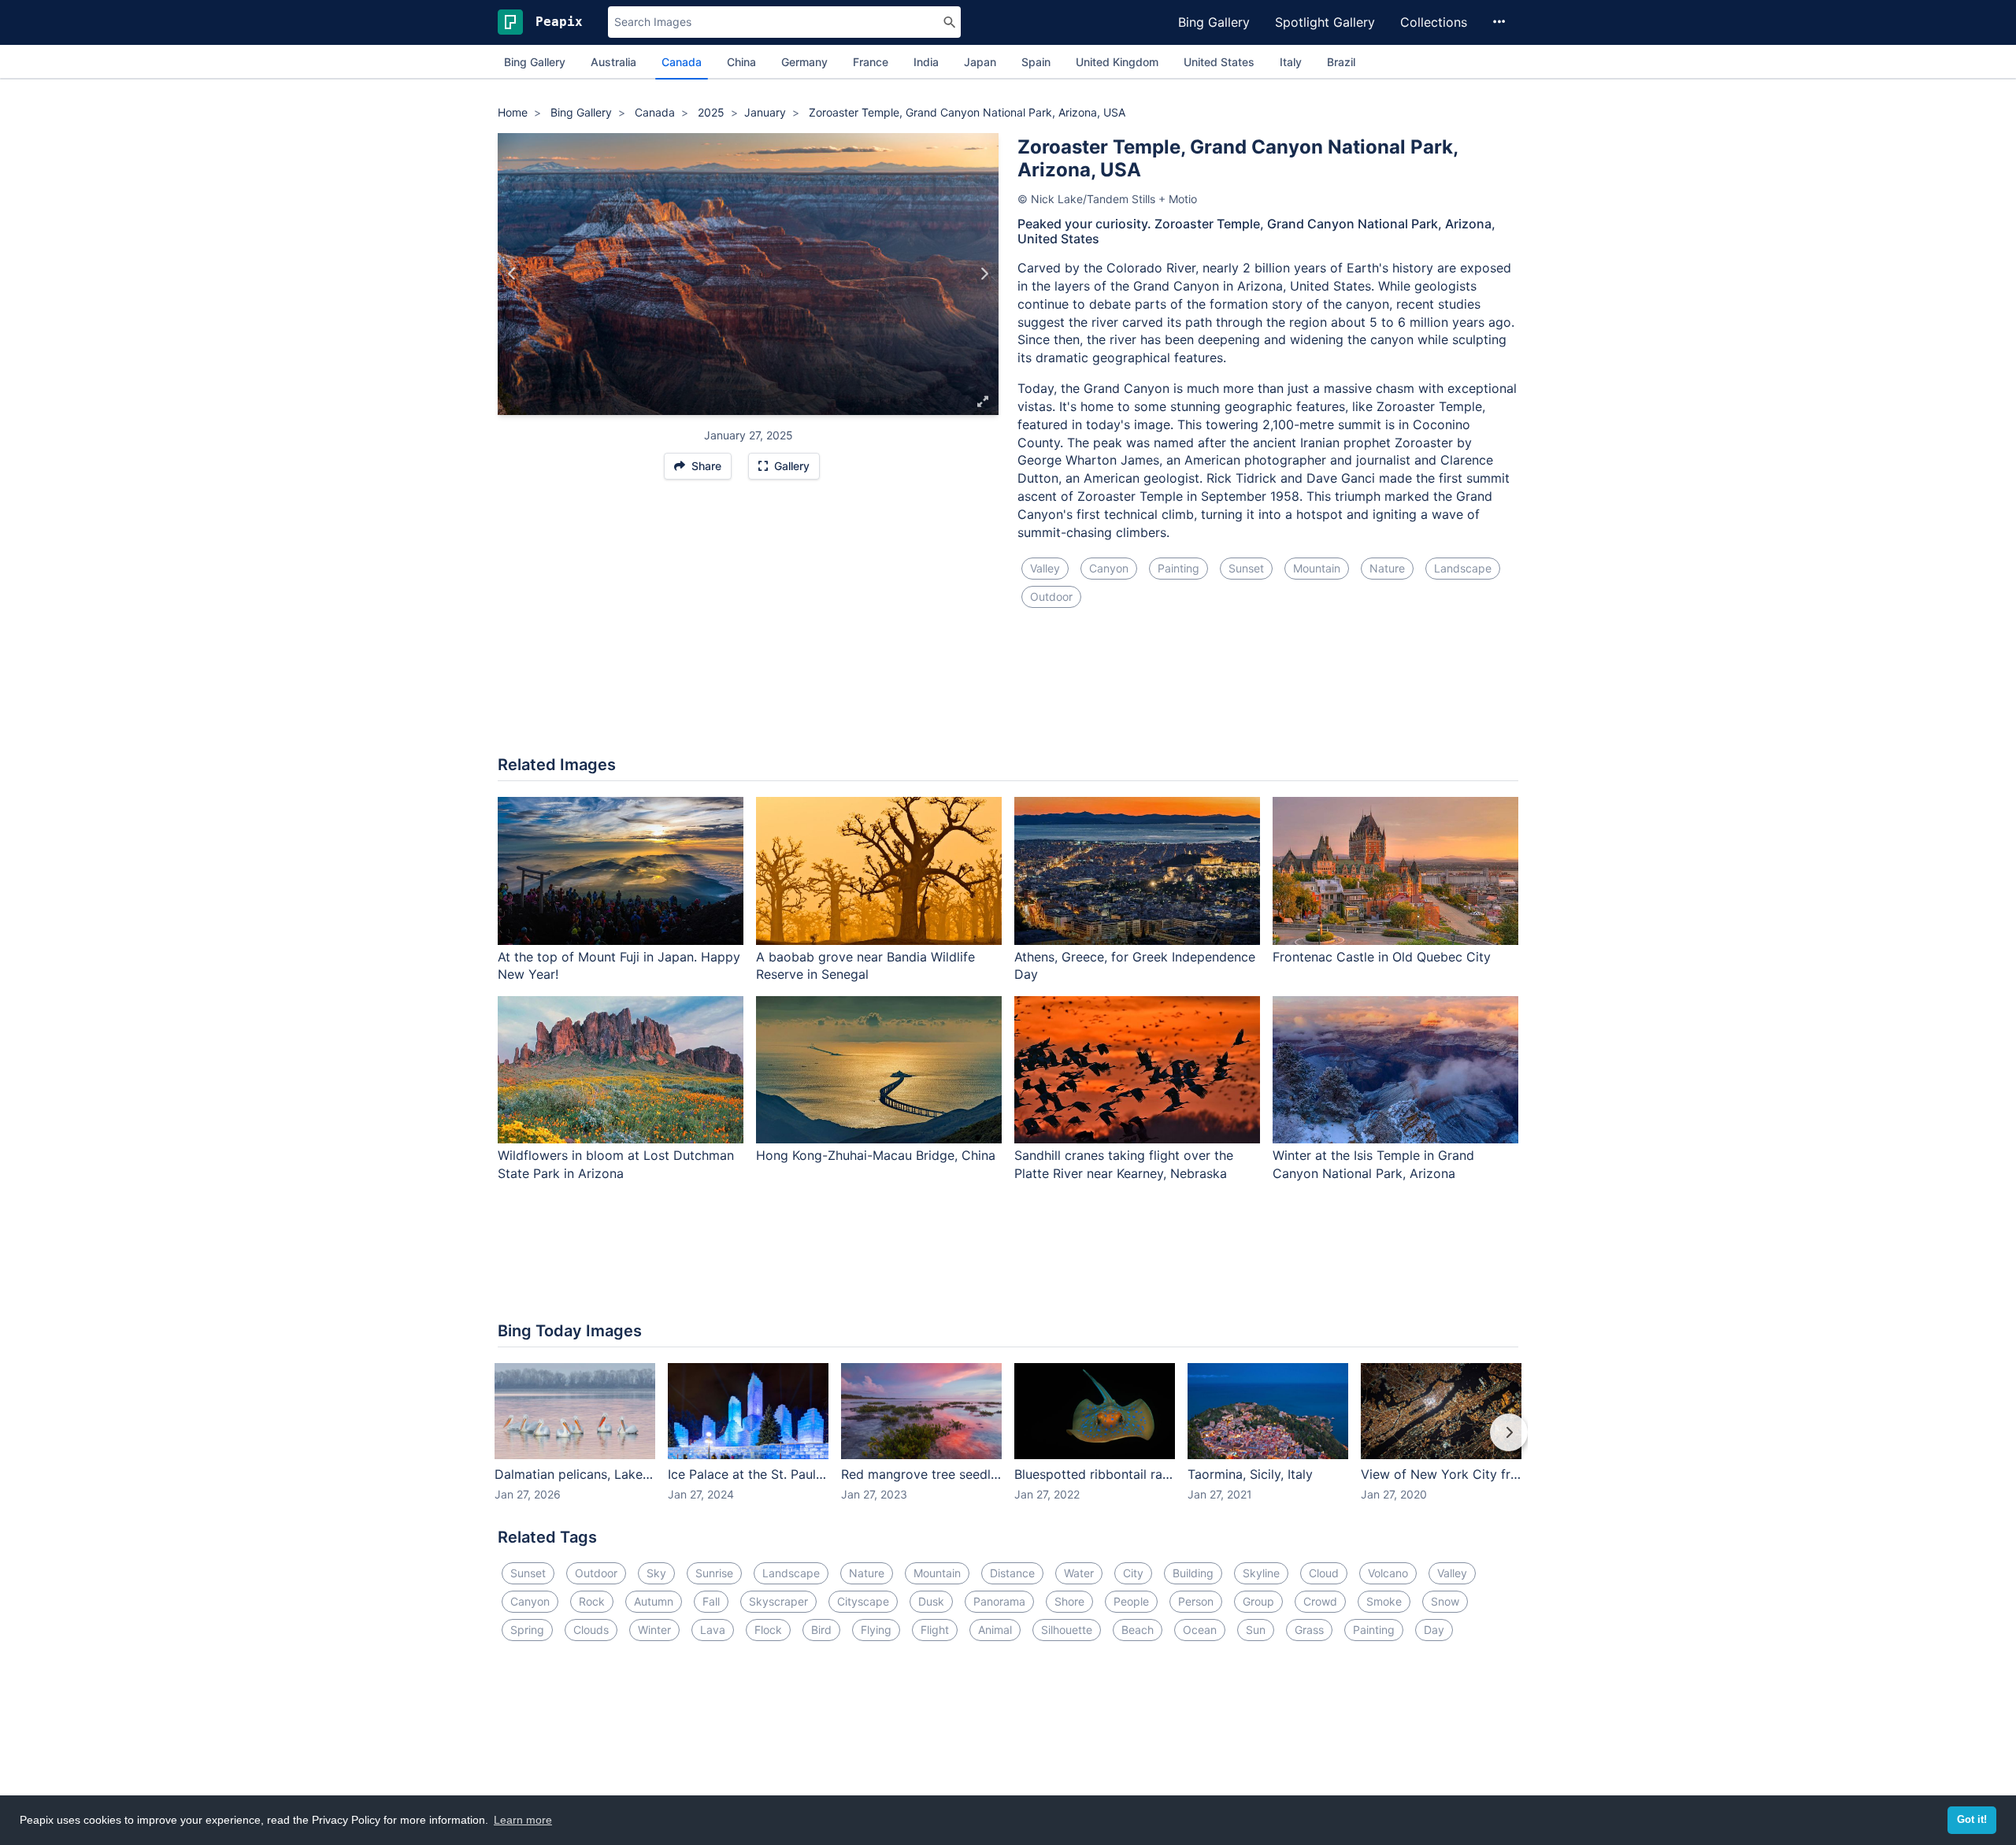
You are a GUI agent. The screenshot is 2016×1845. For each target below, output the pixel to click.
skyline (1261, 1573)
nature (1387, 568)
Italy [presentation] (1291, 62)
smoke (1384, 1601)
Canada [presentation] (682, 62)
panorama (999, 1601)
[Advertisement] (1008, 691)
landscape (1463, 568)
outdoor (1051, 596)
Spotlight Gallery (1325, 22)
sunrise (714, 1573)
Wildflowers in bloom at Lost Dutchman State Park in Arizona (616, 1164)
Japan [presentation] (980, 62)
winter (654, 1630)
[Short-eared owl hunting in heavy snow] (984, 274)
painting (1178, 568)
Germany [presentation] (804, 62)
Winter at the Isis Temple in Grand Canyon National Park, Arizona (1373, 1164)
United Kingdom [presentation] (1117, 62)
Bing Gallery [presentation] (535, 62)
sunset (1246, 568)
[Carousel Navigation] (1008, 1443)
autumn (654, 1601)
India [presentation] (926, 62)
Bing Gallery (1214, 22)
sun (1256, 1630)
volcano (1388, 1573)
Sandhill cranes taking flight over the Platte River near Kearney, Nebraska (1124, 1164)
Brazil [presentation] (1341, 62)
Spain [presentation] (1036, 62)
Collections (1434, 22)
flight (935, 1630)
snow (1445, 1601)
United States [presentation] (1219, 62)
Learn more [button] (523, 1820)
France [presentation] (871, 62)
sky (656, 1573)
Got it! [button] (1972, 1820)
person (1196, 1601)
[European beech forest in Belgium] (512, 274)
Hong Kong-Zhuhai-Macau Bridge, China (876, 1155)
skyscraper (778, 1601)
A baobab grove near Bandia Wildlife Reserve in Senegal (865, 966)
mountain (1317, 568)
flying (876, 1630)
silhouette (1067, 1630)
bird (821, 1630)
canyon (1109, 568)
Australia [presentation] (613, 62)
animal (995, 1630)
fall (711, 1601)
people (1131, 1601)
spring (527, 1630)
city (1133, 1573)
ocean (1200, 1630)
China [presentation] (741, 62)
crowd (1320, 1601)
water (1079, 1573)
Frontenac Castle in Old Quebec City (1382, 957)
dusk (931, 1601)
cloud (1324, 1573)
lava (713, 1630)
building (1193, 1573)
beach (1138, 1630)
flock (768, 1630)
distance (1012, 1573)
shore (1069, 1601)
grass (1309, 1630)
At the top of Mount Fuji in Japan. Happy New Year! (619, 966)
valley (1045, 568)
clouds (591, 1630)
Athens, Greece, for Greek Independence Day (1135, 966)
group (1258, 1601)
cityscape (863, 1601)
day (1434, 1630)
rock (592, 1601)
